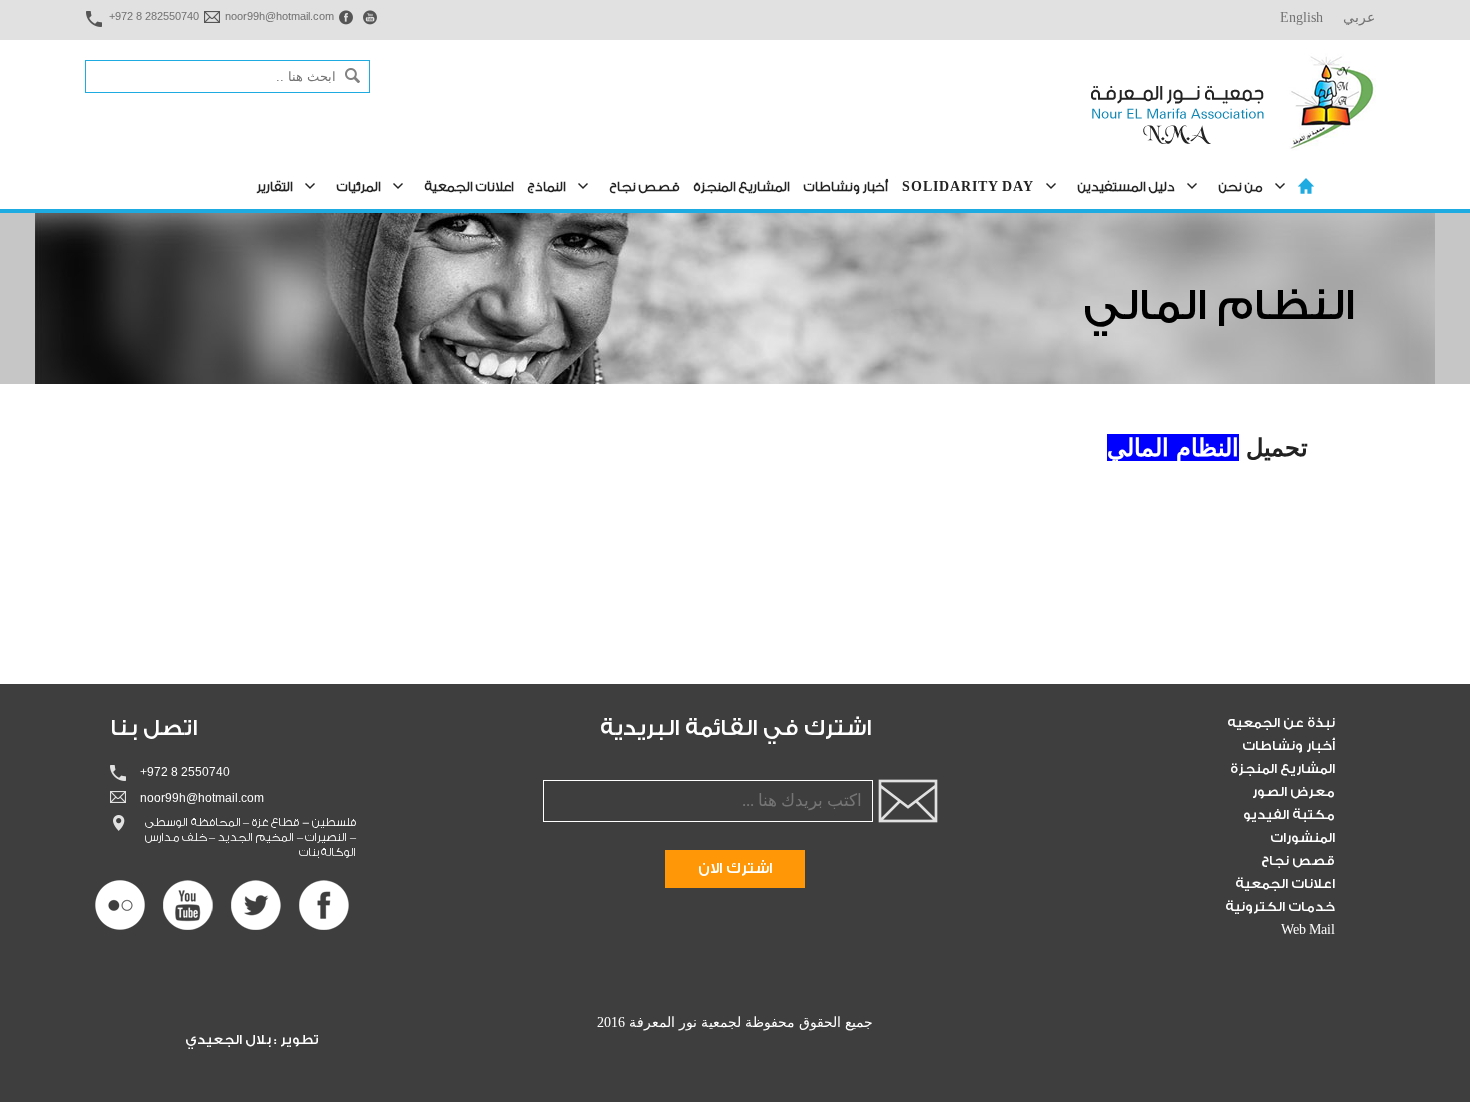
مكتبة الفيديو (1289, 814)
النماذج (547, 186)
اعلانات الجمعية (469, 186)
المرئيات (359, 186)
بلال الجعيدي (229, 1039)
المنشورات (1302, 837)
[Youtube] (188, 905)
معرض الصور (1293, 791)
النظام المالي (1173, 447)
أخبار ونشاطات (846, 186)
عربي (1359, 17)
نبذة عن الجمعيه (1281, 722)
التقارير (275, 186)
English (1301, 17)
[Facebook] (324, 905)
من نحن (1241, 186)
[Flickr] (120, 905)
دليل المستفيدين (1126, 186)
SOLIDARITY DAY (968, 186)
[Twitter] (256, 905)
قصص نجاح (645, 186)
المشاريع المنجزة (742, 186)
